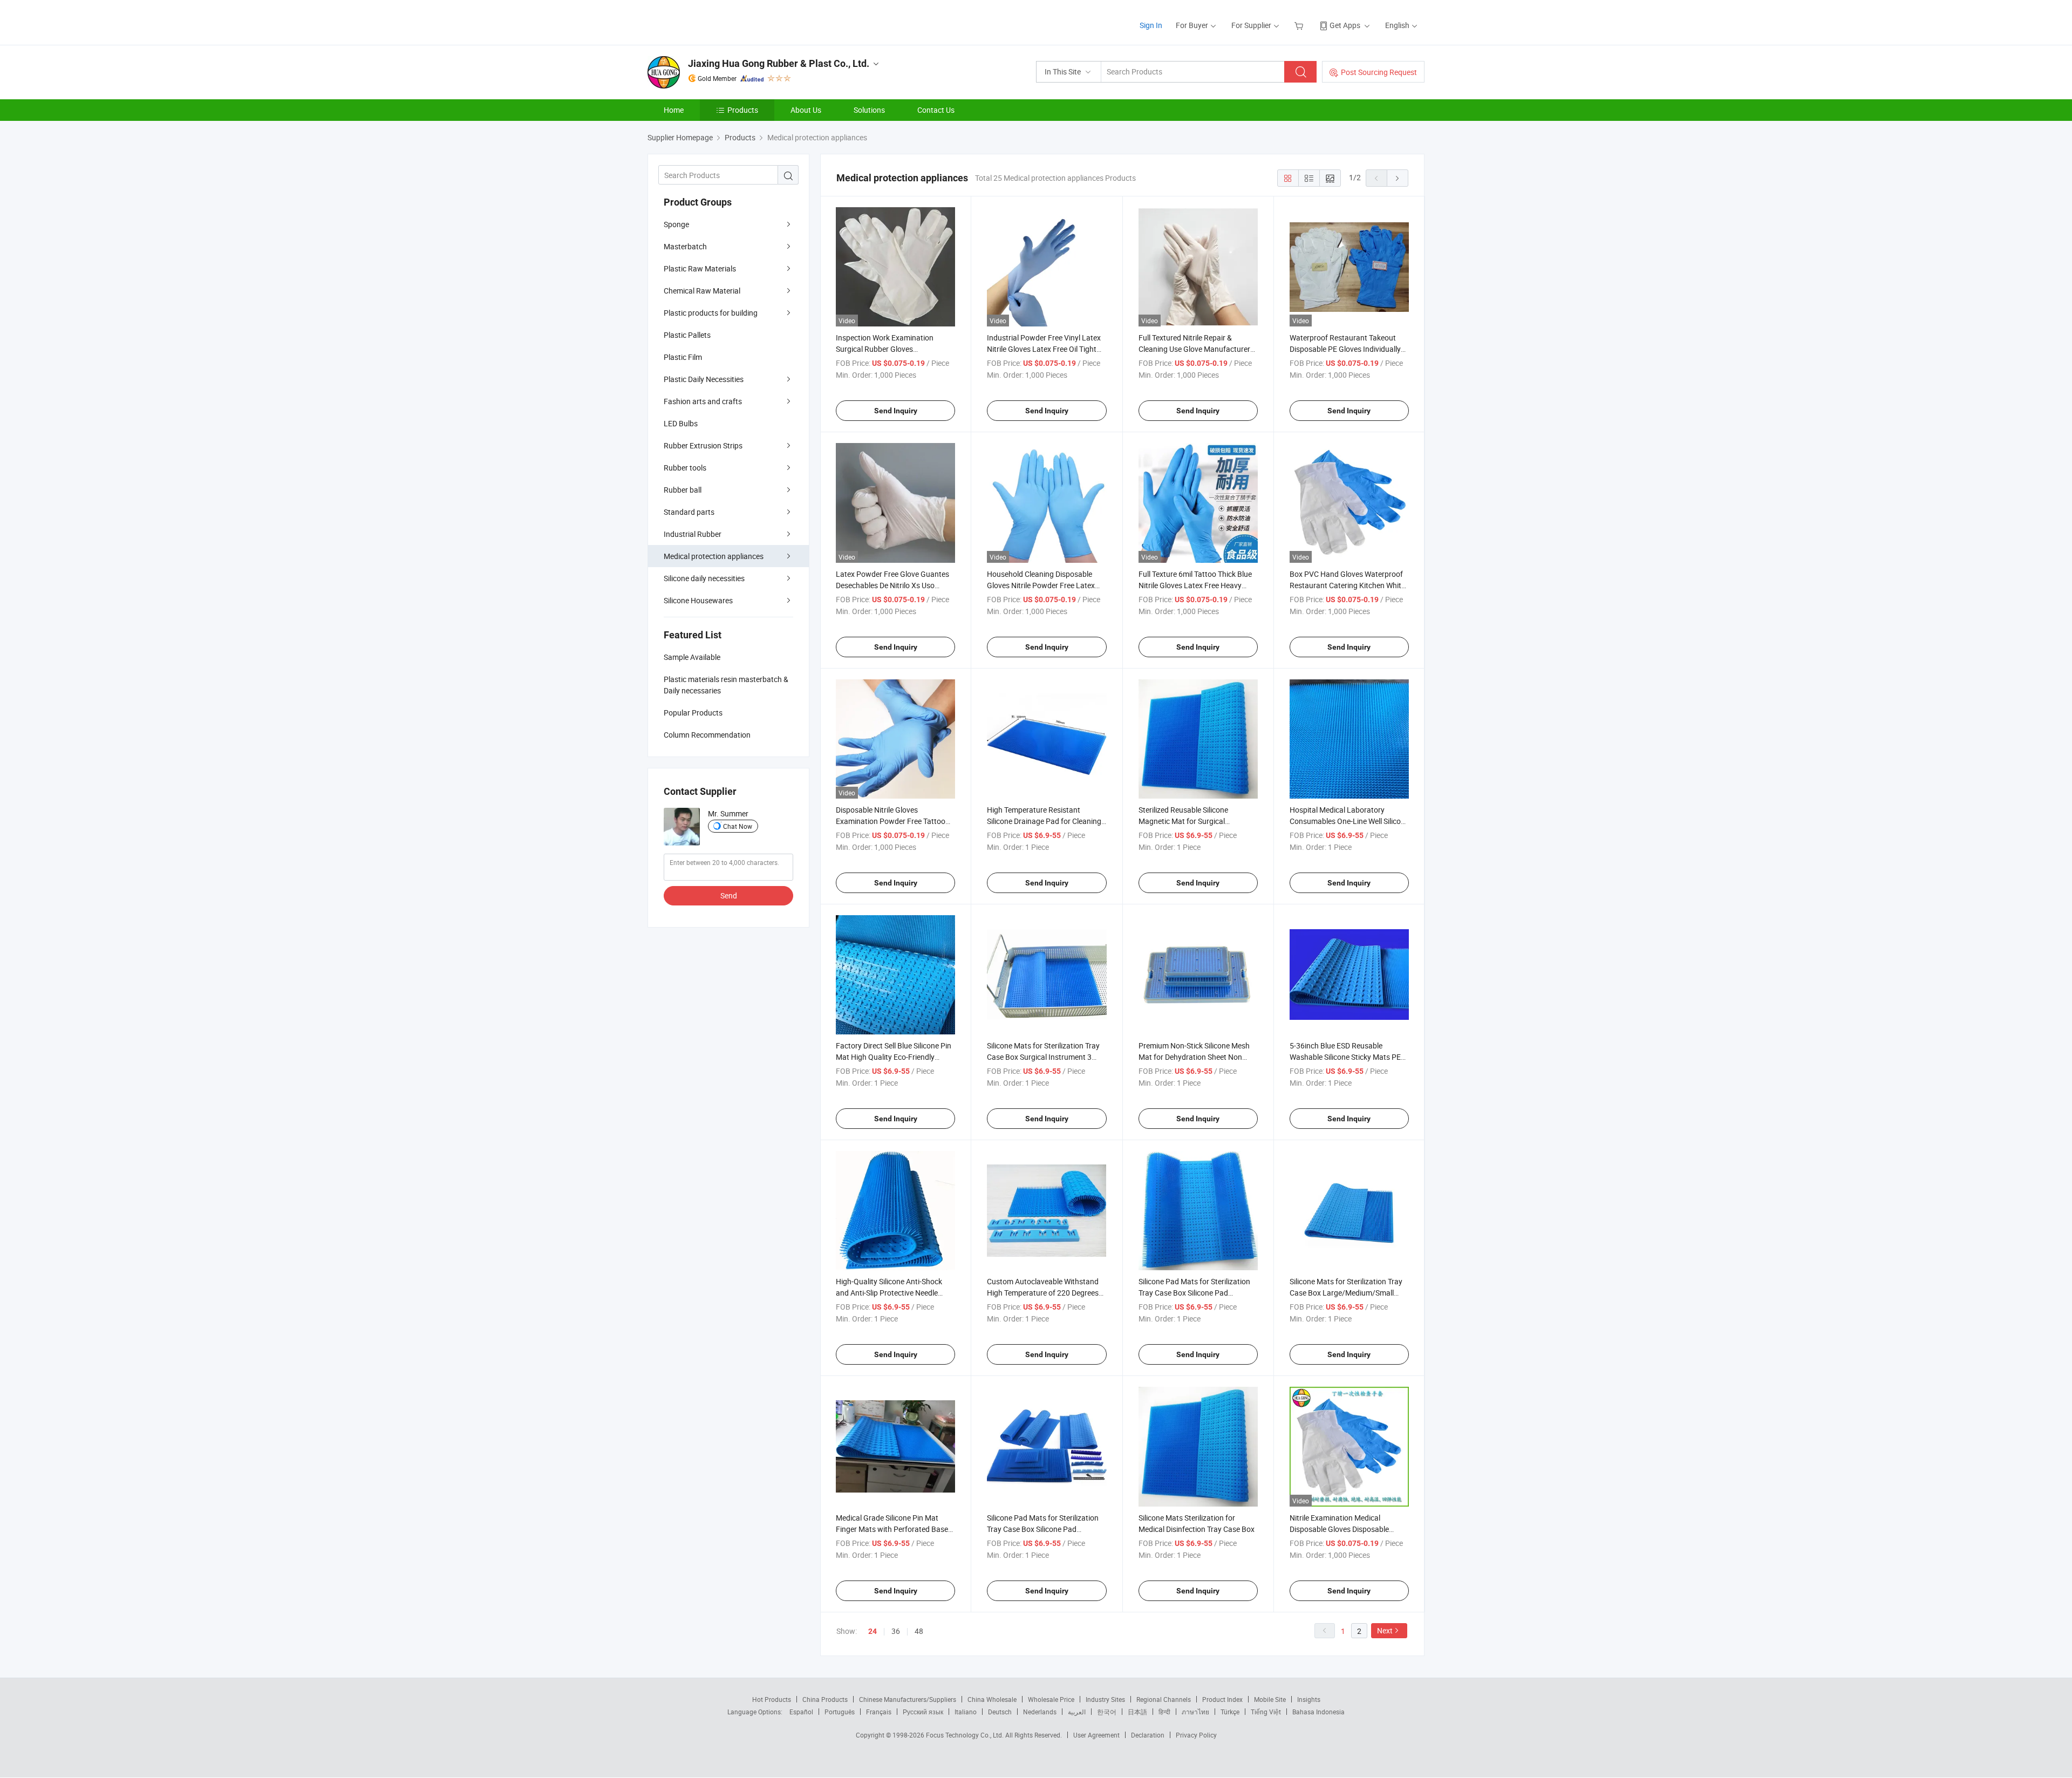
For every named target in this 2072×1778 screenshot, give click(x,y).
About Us (806, 110)
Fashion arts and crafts (703, 401)
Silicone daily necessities (704, 578)
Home (674, 110)
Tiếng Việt (1266, 1712)
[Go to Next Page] (1398, 178)
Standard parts (689, 512)
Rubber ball (683, 490)
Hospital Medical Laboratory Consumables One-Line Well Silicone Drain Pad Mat (1349, 821)
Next (1385, 1630)
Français (879, 1712)
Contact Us (936, 110)
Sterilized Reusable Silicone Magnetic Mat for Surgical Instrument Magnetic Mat (1183, 821)
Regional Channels (1164, 1699)
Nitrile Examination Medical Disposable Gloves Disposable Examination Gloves (1339, 1529)
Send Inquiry (896, 411)
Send (729, 895)
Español (801, 1712)
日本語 (1137, 1712)
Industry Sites (1105, 1699)
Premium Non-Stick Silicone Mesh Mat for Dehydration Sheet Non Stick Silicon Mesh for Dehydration (1195, 1057)
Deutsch (1000, 1712)
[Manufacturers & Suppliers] (717, 21)
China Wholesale (992, 1699)
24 (873, 1631)
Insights (1309, 1699)
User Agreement (1096, 1735)
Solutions (869, 110)
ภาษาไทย (1195, 1712)
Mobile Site (1270, 1699)
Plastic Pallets (687, 335)
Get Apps (1345, 25)
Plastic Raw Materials (700, 268)
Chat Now (738, 826)
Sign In (1151, 25)
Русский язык (923, 1712)
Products (743, 110)
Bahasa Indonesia (1318, 1712)
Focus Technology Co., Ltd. (966, 1735)
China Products (825, 1699)
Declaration (1148, 1735)
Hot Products (772, 1699)
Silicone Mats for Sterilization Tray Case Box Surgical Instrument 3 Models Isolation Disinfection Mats (1044, 1057)
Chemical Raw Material (702, 291)
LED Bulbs (681, 423)
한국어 (1107, 1712)
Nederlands (1040, 1712)
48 (919, 1631)
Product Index (1222, 1699)
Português (840, 1712)
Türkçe (1230, 1712)
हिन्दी (1164, 1712)
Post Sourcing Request (1379, 72)
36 (896, 1631)
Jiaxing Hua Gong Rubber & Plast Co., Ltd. (779, 63)
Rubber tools (685, 468)
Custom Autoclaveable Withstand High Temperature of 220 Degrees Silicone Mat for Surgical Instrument (1047, 1293)
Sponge (676, 224)
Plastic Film (683, 357)
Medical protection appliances (714, 556)
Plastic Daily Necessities (704, 379)
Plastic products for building (711, 313)
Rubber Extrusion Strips (703, 445)
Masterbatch (685, 246)
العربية (1077, 1712)
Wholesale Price (1051, 1699)
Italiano (966, 1712)
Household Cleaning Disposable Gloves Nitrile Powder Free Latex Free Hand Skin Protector (1041, 585)
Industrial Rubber (693, 534)
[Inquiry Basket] (1300, 25)
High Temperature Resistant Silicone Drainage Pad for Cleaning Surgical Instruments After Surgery (1045, 821)
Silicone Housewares (698, 600)
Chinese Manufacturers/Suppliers (908, 1699)
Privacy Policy (1196, 1735)
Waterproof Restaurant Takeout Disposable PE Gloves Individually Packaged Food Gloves (1345, 349)
